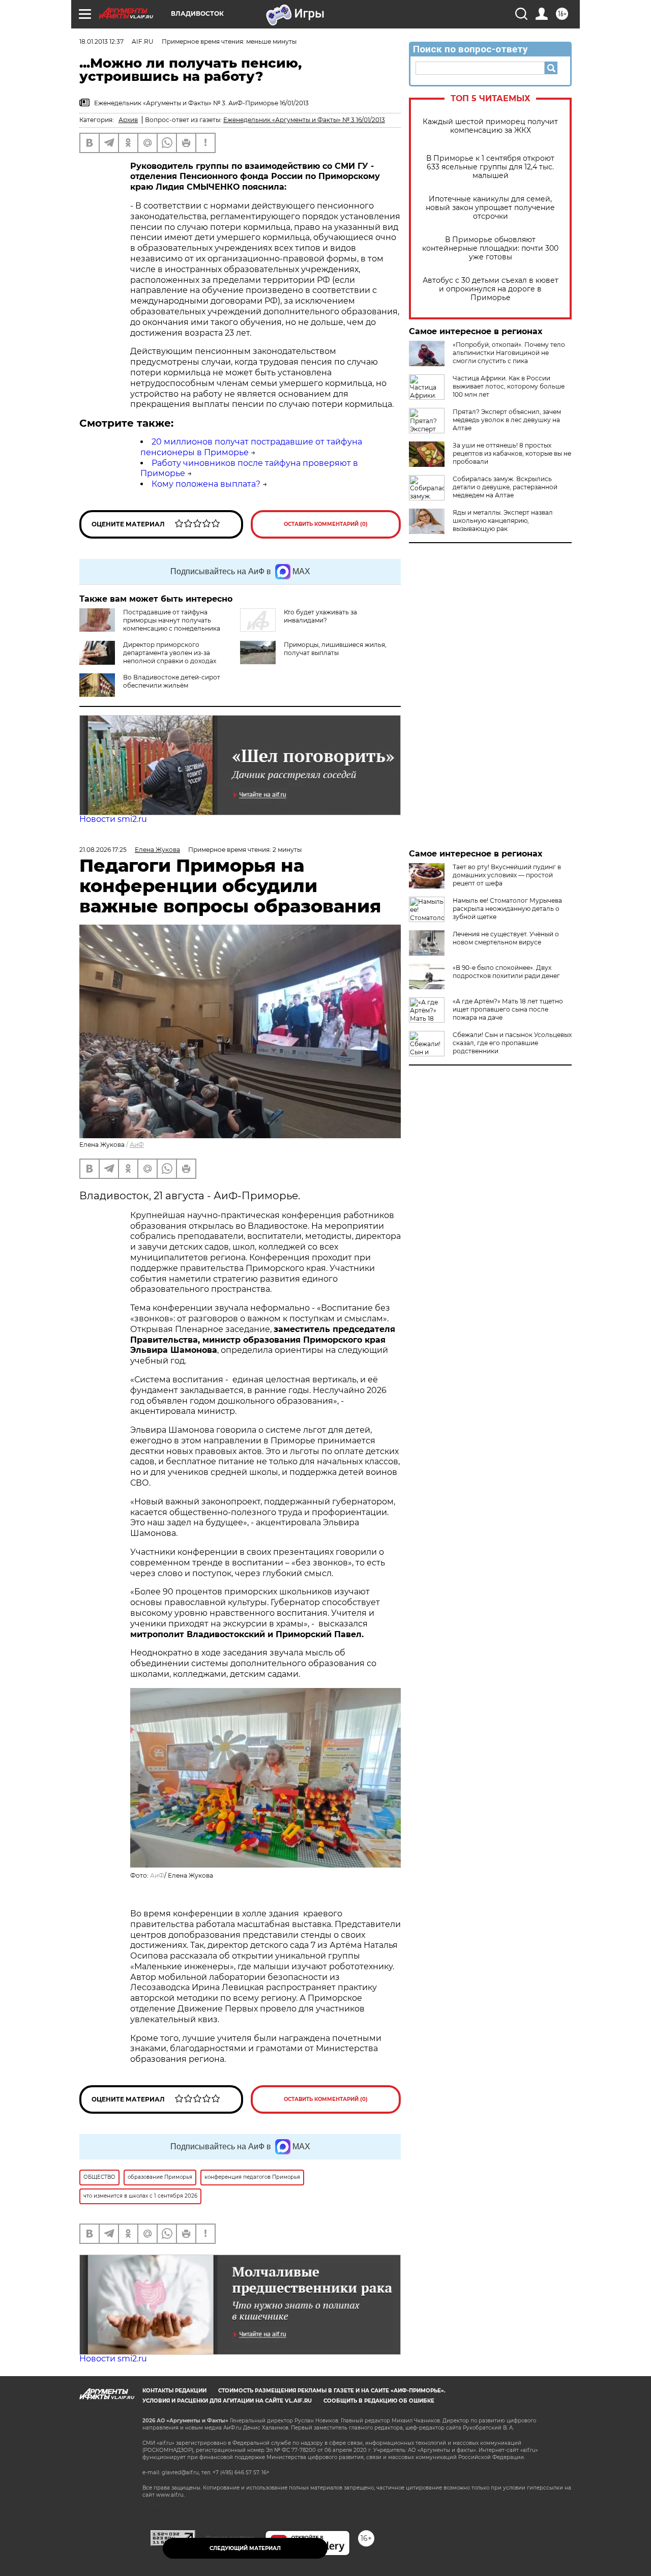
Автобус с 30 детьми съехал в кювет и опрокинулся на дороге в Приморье (491, 289)
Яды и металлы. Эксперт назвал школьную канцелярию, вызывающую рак (503, 521)
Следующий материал (245, 2548)
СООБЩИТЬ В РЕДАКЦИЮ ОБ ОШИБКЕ (379, 2401)
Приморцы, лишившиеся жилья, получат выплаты (335, 649)
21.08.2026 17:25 (103, 850)
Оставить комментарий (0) (326, 524)
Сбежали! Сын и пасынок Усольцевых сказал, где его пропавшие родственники (512, 1043)
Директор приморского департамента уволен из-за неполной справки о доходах (170, 653)
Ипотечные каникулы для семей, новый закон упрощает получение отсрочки (490, 208)
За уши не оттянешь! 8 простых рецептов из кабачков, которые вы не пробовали (512, 453)
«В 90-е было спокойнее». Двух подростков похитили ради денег (506, 972)
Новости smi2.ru (113, 819)
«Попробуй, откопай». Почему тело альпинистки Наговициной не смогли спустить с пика (509, 353)
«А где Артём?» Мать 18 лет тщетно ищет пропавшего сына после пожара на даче (508, 1009)
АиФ (137, 1145)
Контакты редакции (174, 2391)
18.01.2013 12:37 (101, 41)
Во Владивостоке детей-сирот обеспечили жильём (172, 681)
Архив (128, 120)
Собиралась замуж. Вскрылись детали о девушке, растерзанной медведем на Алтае (505, 487)
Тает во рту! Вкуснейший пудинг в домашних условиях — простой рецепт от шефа (507, 875)
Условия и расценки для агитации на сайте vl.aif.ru (227, 2401)
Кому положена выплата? (206, 484)
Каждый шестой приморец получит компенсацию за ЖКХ (490, 126)
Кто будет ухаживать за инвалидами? (320, 616)
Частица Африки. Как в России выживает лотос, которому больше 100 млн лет (509, 386)
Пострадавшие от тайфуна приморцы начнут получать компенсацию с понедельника (172, 620)
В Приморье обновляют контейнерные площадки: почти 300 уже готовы (490, 248)
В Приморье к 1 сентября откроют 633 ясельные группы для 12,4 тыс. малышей (490, 167)
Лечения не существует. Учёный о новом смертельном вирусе (506, 938)
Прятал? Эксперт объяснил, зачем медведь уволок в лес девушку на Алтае (507, 420)
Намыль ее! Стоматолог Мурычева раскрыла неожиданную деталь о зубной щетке (507, 909)
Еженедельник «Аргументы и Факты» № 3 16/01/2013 (304, 120)
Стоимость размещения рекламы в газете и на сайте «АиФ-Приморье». (332, 2391)
